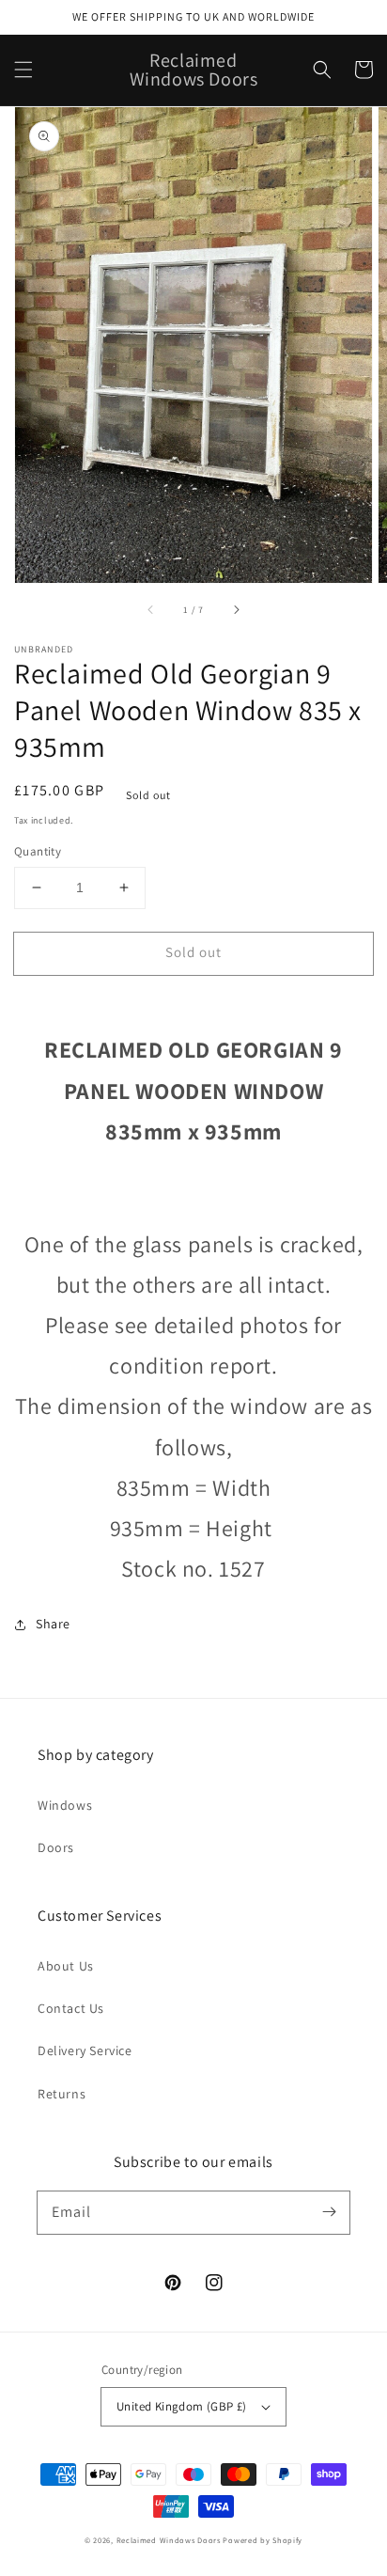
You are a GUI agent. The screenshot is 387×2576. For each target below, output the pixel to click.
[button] (23, 70)
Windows (65, 1805)
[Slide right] (236, 609)
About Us (66, 1966)
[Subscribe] (329, 2212)
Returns (62, 2094)
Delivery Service (85, 2050)
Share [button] (53, 1624)
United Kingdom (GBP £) (182, 2406)
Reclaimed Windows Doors (169, 2540)
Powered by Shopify (263, 2540)
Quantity (38, 851)
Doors (56, 1847)
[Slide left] (151, 609)
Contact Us (71, 2008)
